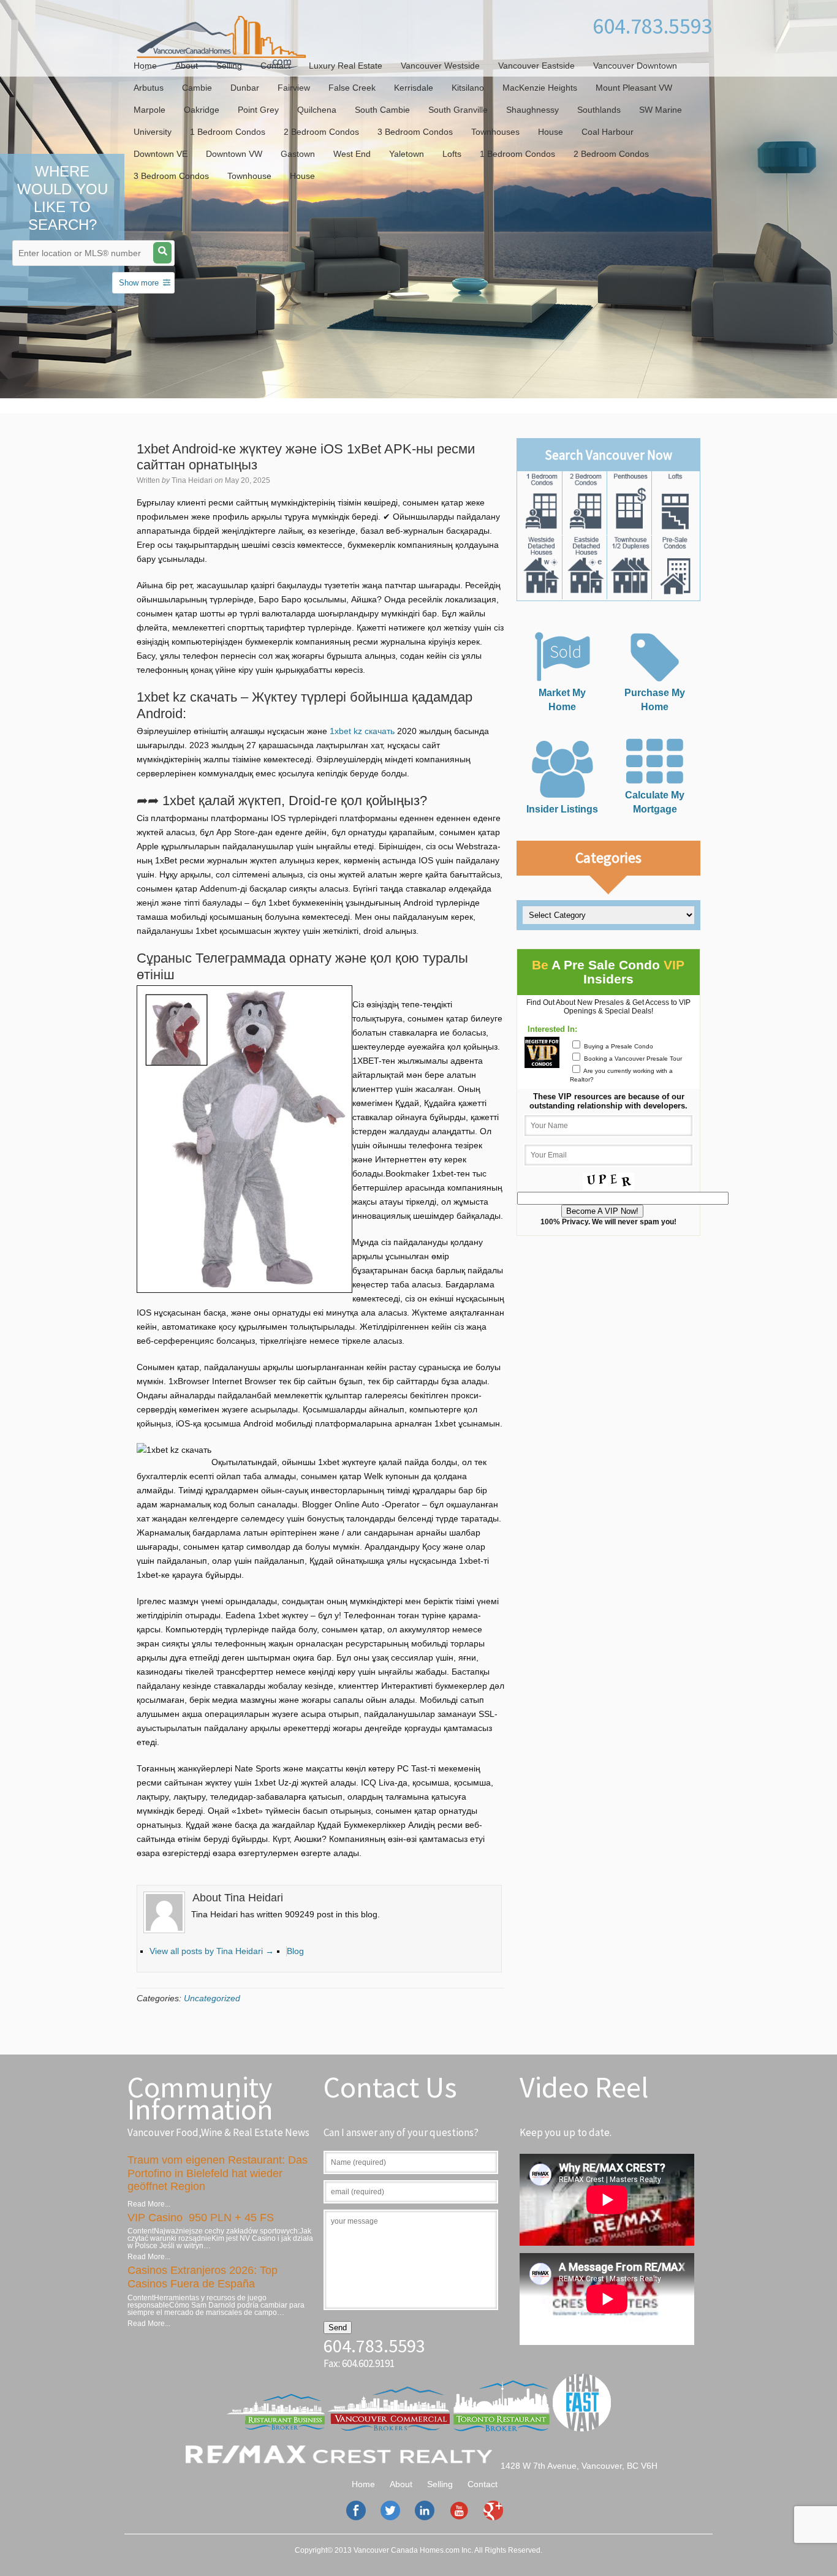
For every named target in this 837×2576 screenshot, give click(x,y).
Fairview (294, 88)
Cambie (197, 88)
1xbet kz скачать (362, 731)
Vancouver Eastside (536, 66)
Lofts (452, 154)
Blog (295, 1951)
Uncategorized (212, 1998)
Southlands (599, 110)
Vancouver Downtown (635, 66)
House (551, 132)
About (187, 66)
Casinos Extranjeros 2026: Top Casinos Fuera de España (203, 2277)
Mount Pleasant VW (634, 88)
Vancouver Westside (440, 66)
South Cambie (382, 110)
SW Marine (661, 110)
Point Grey (258, 110)
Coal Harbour (608, 132)
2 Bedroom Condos (321, 132)
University (153, 132)
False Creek (352, 88)
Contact (275, 66)
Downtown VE (161, 154)
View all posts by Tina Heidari (212, 1951)
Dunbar (245, 88)
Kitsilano (468, 88)
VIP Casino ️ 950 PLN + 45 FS (201, 2218)
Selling (229, 66)
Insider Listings (562, 809)
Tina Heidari (192, 480)
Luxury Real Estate (346, 66)
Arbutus (149, 88)
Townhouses (495, 132)
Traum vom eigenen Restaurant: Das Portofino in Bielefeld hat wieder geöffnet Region (218, 2173)
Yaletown (407, 154)
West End (352, 154)
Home (145, 66)
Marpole (150, 110)
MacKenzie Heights (540, 88)
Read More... (149, 2204)
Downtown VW (234, 154)
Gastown (298, 154)
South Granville (458, 110)
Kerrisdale (414, 88)
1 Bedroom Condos (228, 132)
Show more (139, 283)
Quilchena (317, 110)
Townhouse (249, 176)
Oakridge (202, 110)
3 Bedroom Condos (415, 132)
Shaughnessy (532, 110)
